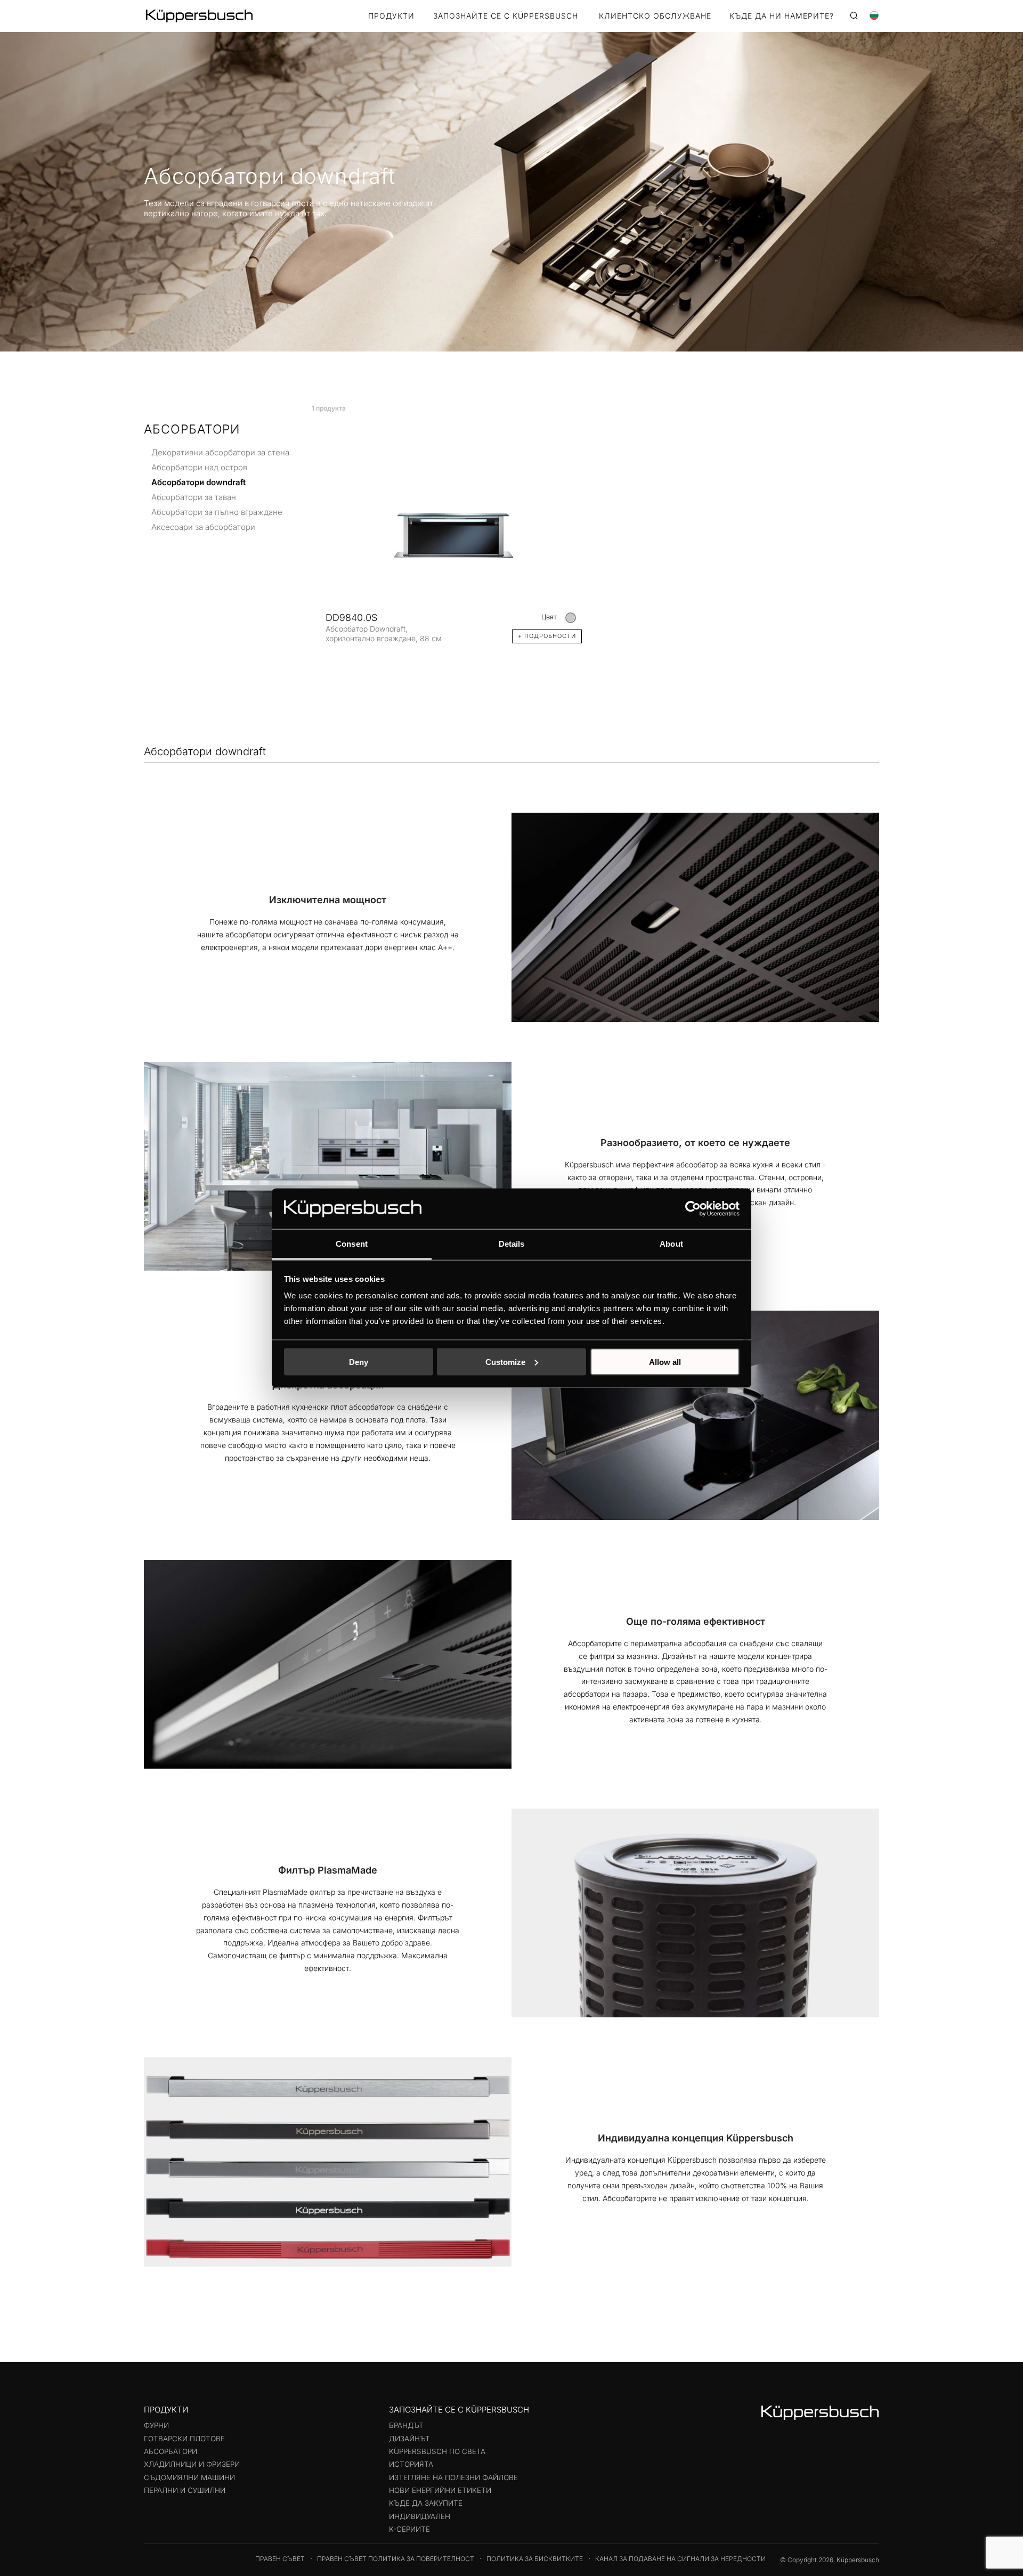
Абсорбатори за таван (194, 497)
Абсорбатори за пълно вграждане (217, 512)
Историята (411, 2464)
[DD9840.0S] (454, 534)
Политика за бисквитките (535, 2559)
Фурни (156, 2425)
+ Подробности (547, 636)
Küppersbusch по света (437, 2451)
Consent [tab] (352, 1244)
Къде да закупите (426, 2503)
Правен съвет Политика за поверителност (396, 2559)
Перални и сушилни (185, 2490)
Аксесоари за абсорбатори (203, 526)
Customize (505, 1361)
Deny (359, 1361)
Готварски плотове (184, 2439)
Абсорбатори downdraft (198, 482)
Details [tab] (512, 1244)
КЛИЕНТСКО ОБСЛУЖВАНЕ (655, 16)
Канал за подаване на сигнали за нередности (680, 2559)
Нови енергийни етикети (440, 2490)
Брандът (406, 2425)
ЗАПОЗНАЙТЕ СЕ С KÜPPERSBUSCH (506, 16)
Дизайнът (409, 2439)
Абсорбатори (170, 2451)
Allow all (665, 1361)
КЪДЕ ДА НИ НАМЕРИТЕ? (782, 16)
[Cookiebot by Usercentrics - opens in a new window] (693, 1208)
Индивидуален (420, 2516)
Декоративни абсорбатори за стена (220, 452)
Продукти (391, 16)
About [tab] (671, 1244)
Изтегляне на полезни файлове (453, 2477)
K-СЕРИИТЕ (409, 2529)
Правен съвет (280, 2559)
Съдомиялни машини (189, 2477)
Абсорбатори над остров (199, 467)
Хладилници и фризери (192, 2464)
